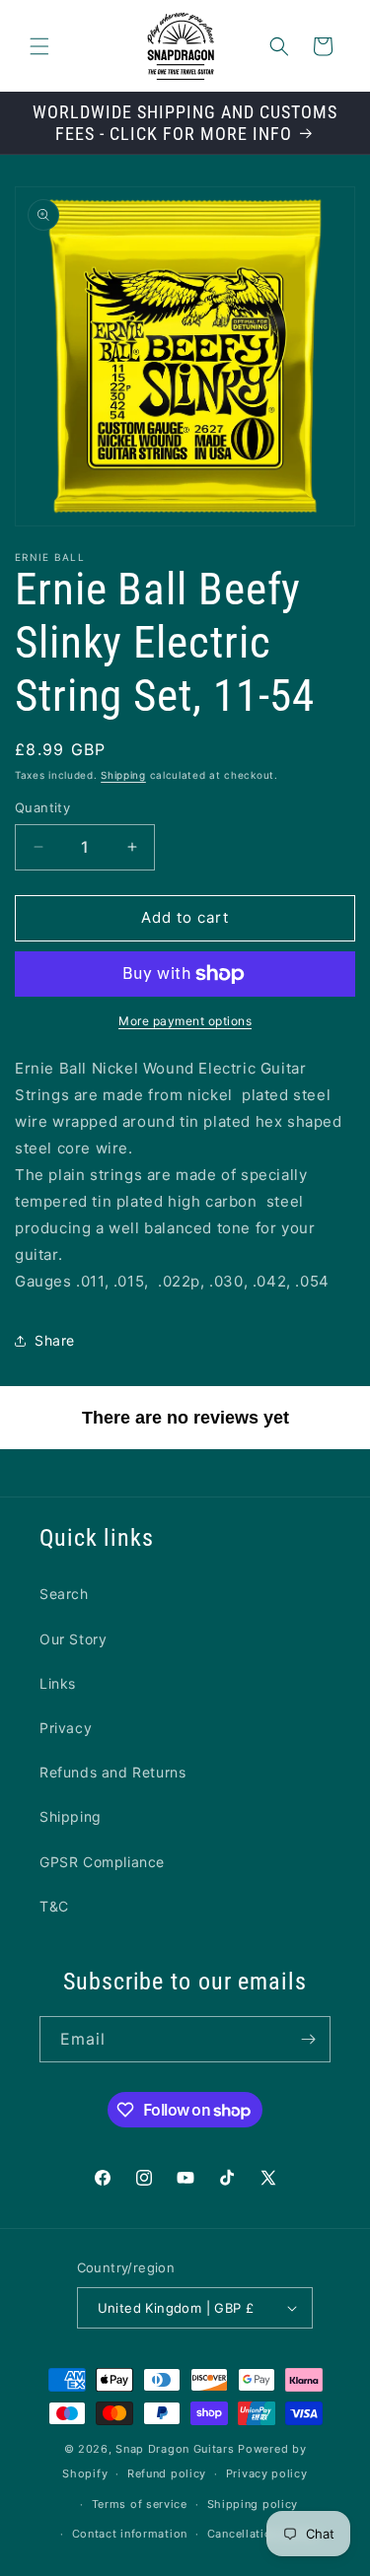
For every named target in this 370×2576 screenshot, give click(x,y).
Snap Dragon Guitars (175, 2449)
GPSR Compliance (102, 1862)
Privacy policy (267, 2473)
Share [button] (55, 1340)
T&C (54, 1906)
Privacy (66, 1728)
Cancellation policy (262, 2534)
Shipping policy (253, 2504)
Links (58, 1683)
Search (64, 1594)
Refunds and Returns (112, 1772)
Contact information (130, 2534)
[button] (39, 46)
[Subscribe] (308, 2039)
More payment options (185, 1021)
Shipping (123, 775)
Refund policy (167, 2473)
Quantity (42, 807)
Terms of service (140, 2504)
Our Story (73, 1639)
